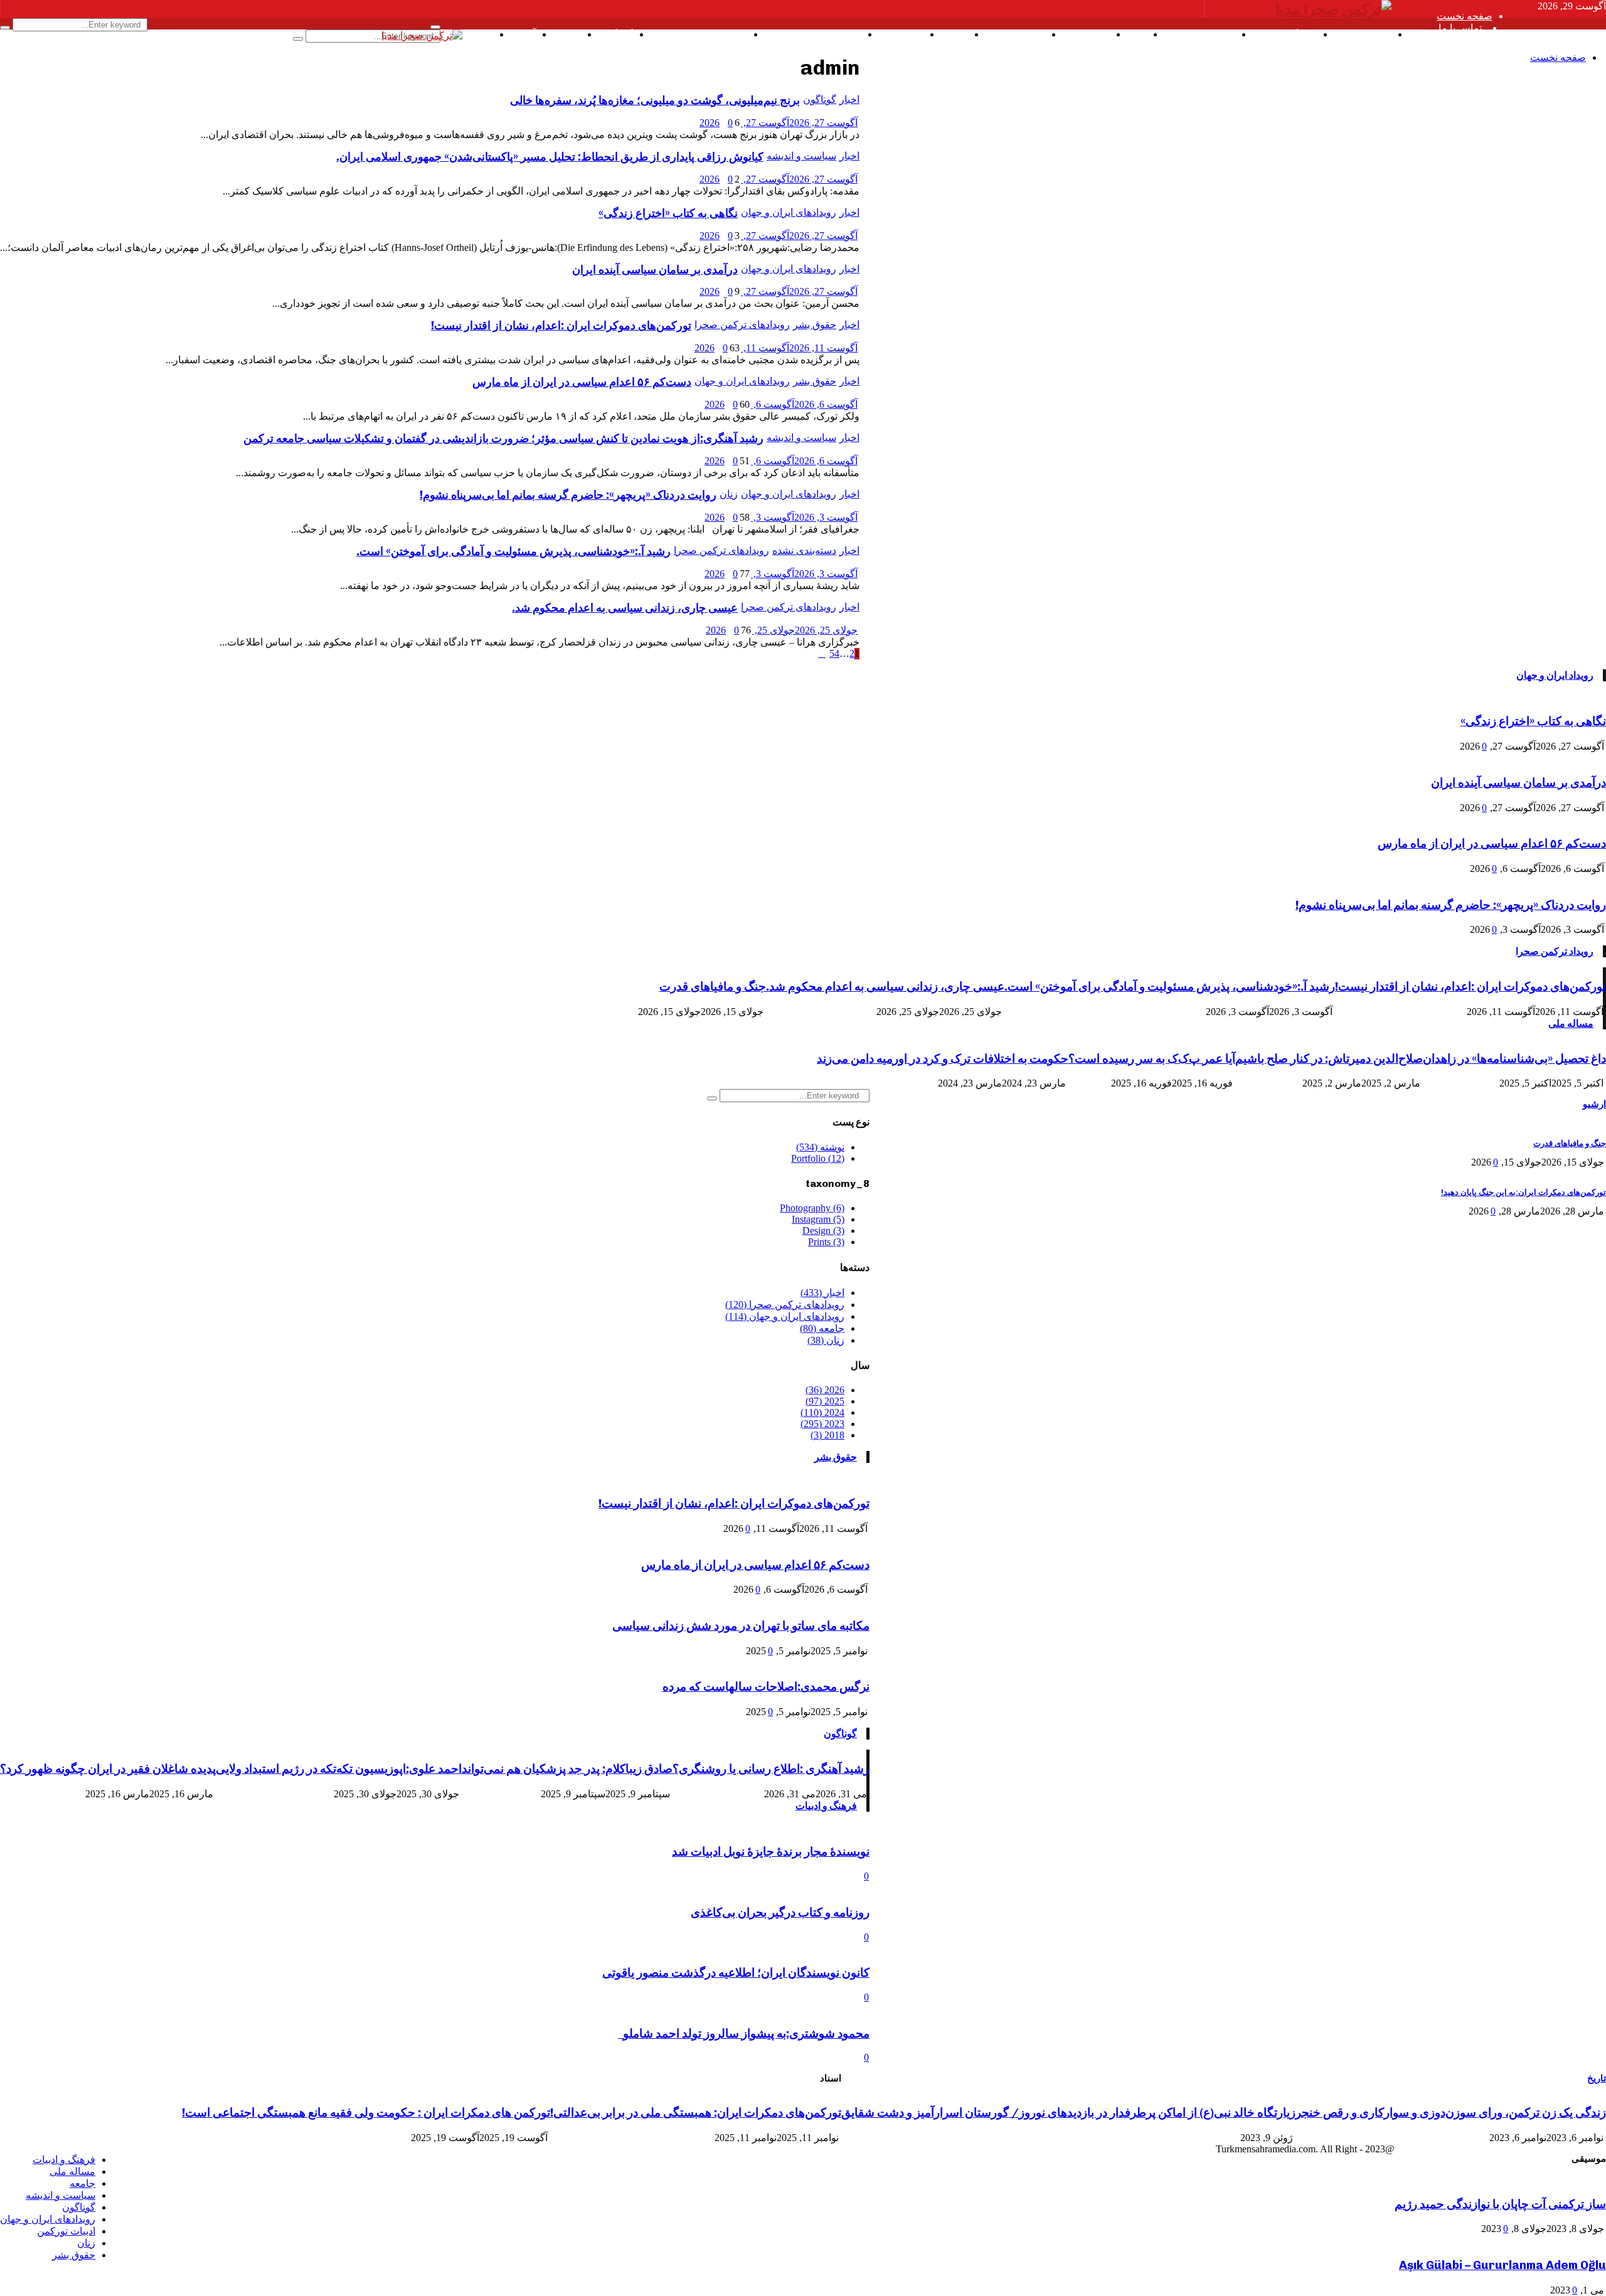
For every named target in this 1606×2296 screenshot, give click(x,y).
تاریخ (1597, 2078)
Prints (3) (826, 1242)
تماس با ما (1460, 28)
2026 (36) (825, 1390)
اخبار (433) (822, 1293)
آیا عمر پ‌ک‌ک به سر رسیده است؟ (1152, 1059)
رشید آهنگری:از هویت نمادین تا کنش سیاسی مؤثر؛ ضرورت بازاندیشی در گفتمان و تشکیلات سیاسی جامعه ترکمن (503, 438)
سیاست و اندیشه (801, 438)
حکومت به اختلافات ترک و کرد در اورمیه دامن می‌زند (943, 1059)
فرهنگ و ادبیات (826, 1806)
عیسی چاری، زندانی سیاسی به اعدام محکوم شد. (625, 608)
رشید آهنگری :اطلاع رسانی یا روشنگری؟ (771, 1769)
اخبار (849, 269)
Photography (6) (812, 1208)
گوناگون (840, 1734)
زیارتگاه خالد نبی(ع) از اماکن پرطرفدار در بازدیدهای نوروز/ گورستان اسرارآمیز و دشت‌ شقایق (1068, 2113)
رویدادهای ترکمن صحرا (742, 325)
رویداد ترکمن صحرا (1555, 951)
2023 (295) (822, 1424)
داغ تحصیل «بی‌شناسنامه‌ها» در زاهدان (1514, 1059)
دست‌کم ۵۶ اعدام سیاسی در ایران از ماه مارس (582, 382)
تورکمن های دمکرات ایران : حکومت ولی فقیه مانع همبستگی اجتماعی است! (366, 2113)
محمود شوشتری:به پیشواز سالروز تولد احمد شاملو (744, 2033)
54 (834, 653)
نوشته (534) (820, 1147)
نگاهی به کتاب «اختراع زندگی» (1533, 721)
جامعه (82, 2183)
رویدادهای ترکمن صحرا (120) (785, 1305)
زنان (729, 494)
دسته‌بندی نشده (804, 550)
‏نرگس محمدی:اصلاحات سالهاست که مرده (766, 1687)
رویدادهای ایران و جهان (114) (785, 1316)
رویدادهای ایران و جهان (789, 269)
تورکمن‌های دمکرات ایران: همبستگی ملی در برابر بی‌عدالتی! (696, 2113)
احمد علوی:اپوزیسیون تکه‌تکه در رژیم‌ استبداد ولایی (339, 1769)
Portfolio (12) (818, 1158)
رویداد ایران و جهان (1555, 675)
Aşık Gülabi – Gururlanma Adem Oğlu (1502, 2265)
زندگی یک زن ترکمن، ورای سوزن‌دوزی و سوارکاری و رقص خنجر (1451, 2113)
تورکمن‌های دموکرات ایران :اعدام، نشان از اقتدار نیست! (561, 326)
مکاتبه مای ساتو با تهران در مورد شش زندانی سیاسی (741, 1626)
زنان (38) (826, 1340)
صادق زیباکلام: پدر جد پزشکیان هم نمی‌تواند (567, 1769)
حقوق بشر (815, 325)
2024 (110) (822, 1412)
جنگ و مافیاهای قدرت (713, 986)
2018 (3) (827, 1435)
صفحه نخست (1465, 16)
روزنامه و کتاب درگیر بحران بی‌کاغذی (780, 1912)
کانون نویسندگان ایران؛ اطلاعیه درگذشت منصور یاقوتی (736, 1973)
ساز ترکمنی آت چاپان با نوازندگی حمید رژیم (1500, 2204)
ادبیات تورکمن (66, 2231)
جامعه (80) (822, 1328)
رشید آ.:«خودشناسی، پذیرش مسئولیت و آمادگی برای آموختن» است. (513, 551)
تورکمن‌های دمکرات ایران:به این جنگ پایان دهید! (1524, 1192)
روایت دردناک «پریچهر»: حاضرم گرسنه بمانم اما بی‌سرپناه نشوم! (568, 495)
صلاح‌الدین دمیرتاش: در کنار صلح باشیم (1329, 1059)
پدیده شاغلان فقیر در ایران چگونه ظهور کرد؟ (108, 1769)
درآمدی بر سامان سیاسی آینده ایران (655, 270)
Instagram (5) (818, 1219)
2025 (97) (825, 1401)
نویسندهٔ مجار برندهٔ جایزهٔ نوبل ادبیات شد (771, 1852)
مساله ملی (1571, 1023)
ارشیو (1594, 1104)
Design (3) (823, 1230)
